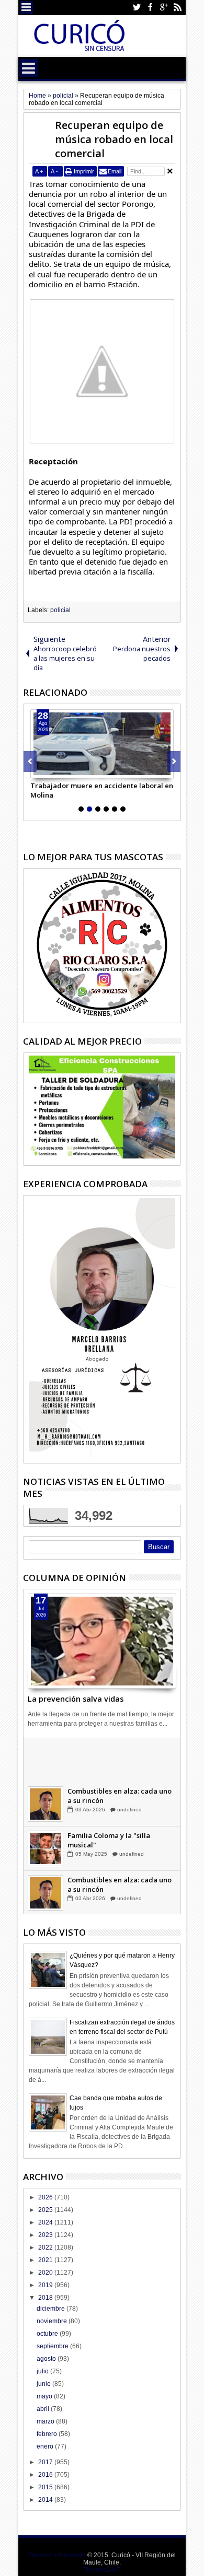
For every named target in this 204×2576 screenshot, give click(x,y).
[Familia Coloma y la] (46, 1849)
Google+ (164, 8)
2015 (46, 2487)
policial (60, 610)
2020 (46, 2273)
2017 (46, 2462)
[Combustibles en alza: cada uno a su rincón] (46, 1805)
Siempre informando (57, 2555)
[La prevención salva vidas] (102, 1641)
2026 (46, 2197)
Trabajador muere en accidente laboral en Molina (102, 790)
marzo (46, 2421)
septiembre (53, 2346)
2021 (46, 2260)
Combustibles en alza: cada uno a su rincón (120, 1796)
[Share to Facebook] (39, 770)
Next (30, 762)
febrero (48, 2434)
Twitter (137, 8)
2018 (46, 2298)
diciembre (52, 2309)
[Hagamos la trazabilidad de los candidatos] (46, 1760)
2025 (46, 2210)
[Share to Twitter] (50, 770)
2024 (46, 2222)
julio (43, 2371)
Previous (174, 762)
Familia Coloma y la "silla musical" (109, 1841)
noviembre (53, 2321)
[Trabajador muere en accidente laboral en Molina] (102, 744)
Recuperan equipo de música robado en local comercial (114, 139)
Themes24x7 (102, 2570)
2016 (46, 2475)
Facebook (150, 8)
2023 (46, 2235)
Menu (26, 8)
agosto (47, 2359)
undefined (129, 1766)
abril (44, 2409)
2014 (46, 2500)
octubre (48, 2334)
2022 (46, 2247)
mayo (45, 2396)
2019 (46, 2285)
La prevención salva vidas (76, 1699)
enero (46, 2446)
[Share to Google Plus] (62, 770)
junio (44, 2384)
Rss (177, 8)
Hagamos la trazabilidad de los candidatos (120, 1752)
